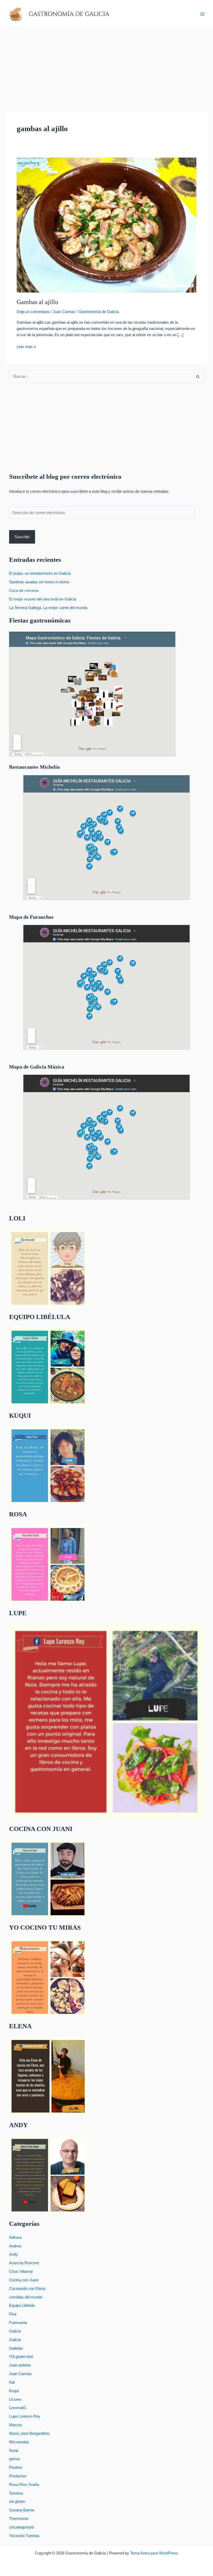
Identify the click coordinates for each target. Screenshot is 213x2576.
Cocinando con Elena (27, 2289)
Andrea (15, 2246)
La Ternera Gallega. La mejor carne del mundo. (49, 608)
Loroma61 (18, 2408)
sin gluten (17, 2501)
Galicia (15, 2331)
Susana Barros (22, 2510)
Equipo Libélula (22, 2305)
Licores (15, 2399)
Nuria (14, 2451)
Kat (12, 2382)
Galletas (16, 2348)
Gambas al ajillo (37, 302)
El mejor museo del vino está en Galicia (43, 599)
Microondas (19, 2442)
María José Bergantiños (29, 2433)
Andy (14, 2254)
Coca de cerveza (24, 591)
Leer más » (26, 346)
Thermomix (19, 2519)
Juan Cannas (64, 312)
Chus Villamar (21, 2271)
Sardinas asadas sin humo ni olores (39, 582)
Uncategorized (21, 2527)
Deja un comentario (33, 312)
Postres (16, 2467)
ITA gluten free (21, 2357)
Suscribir (22, 537)
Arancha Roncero (24, 2263)
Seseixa (16, 2493)
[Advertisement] (106, 67)
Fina (13, 2314)
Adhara (15, 2237)
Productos (18, 2476)
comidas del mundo (26, 2297)
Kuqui (14, 2391)
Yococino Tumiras (24, 2536)
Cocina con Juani (24, 2280)
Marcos (16, 2425)
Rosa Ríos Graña (24, 2485)
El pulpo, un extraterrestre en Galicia (40, 573)
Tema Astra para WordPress (154, 2553)
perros (15, 2459)
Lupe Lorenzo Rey (25, 2416)
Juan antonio (20, 2365)
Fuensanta (18, 2323)
